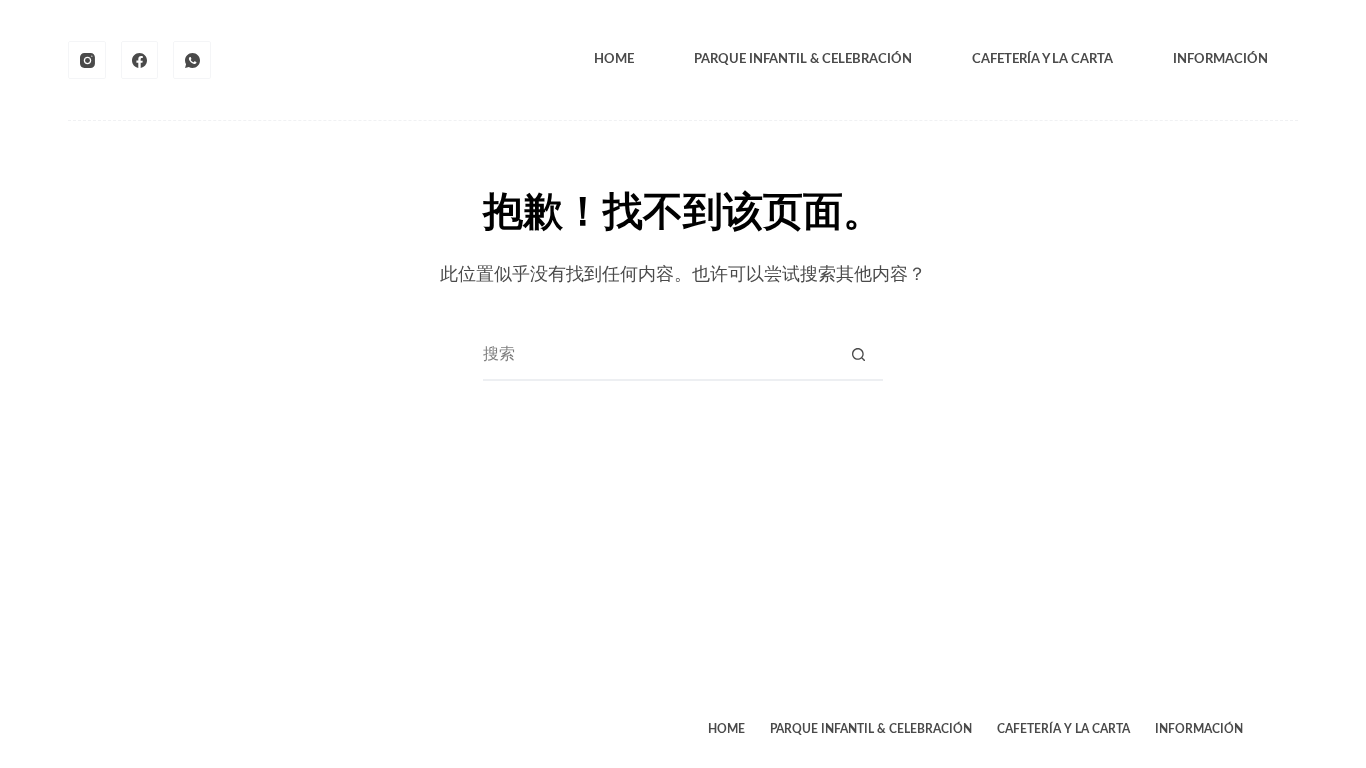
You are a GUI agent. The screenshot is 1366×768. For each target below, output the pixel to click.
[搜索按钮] (859, 355)
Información (1220, 59)
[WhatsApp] (192, 60)
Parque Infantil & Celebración (803, 59)
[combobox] (659, 355)
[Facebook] (140, 60)
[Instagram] (87, 60)
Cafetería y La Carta (1042, 59)
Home (614, 59)
